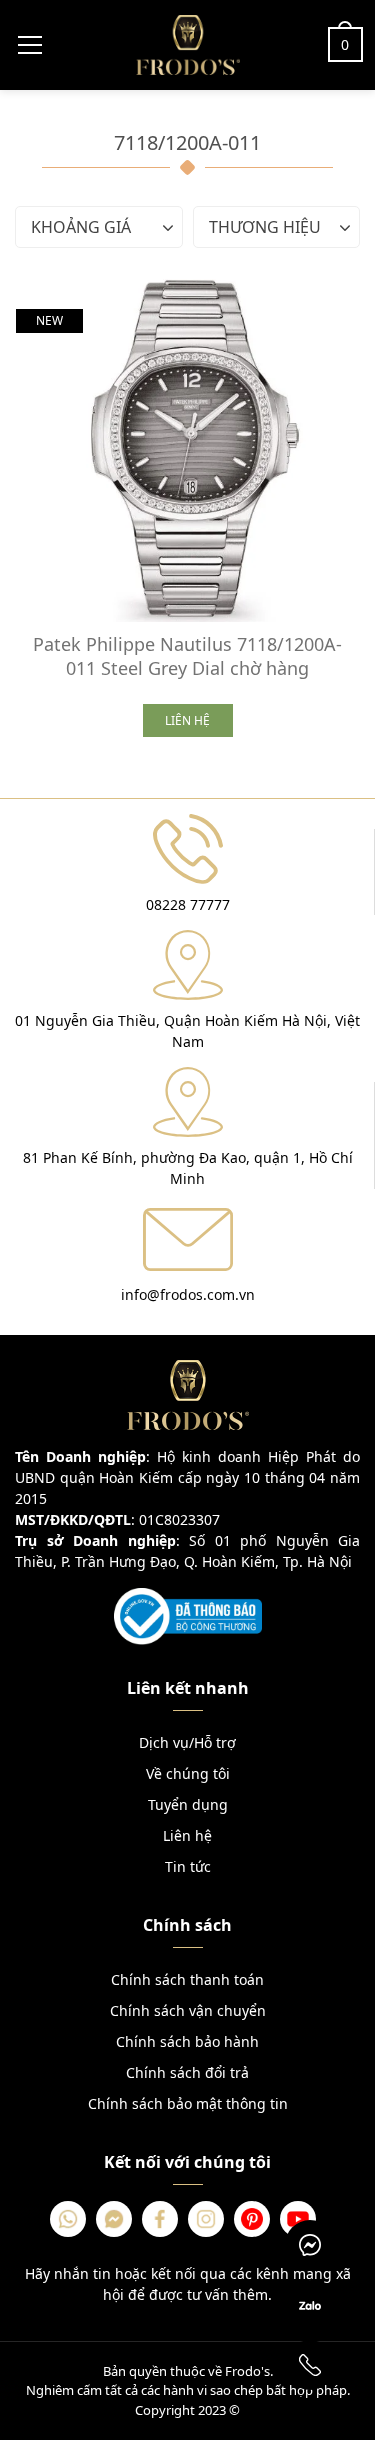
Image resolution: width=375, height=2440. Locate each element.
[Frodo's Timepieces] (188, 43)
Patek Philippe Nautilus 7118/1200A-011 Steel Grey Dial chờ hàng (187, 656)
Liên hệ (187, 1835)
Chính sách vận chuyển (188, 2010)
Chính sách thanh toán (187, 1979)
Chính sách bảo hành (187, 2041)
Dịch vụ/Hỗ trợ (187, 1742)
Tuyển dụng (188, 1804)
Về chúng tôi (188, 1773)
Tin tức (188, 1866)
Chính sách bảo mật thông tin (188, 2103)
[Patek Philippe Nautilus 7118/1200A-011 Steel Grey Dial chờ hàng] (187, 450)
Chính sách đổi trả (187, 2072)
